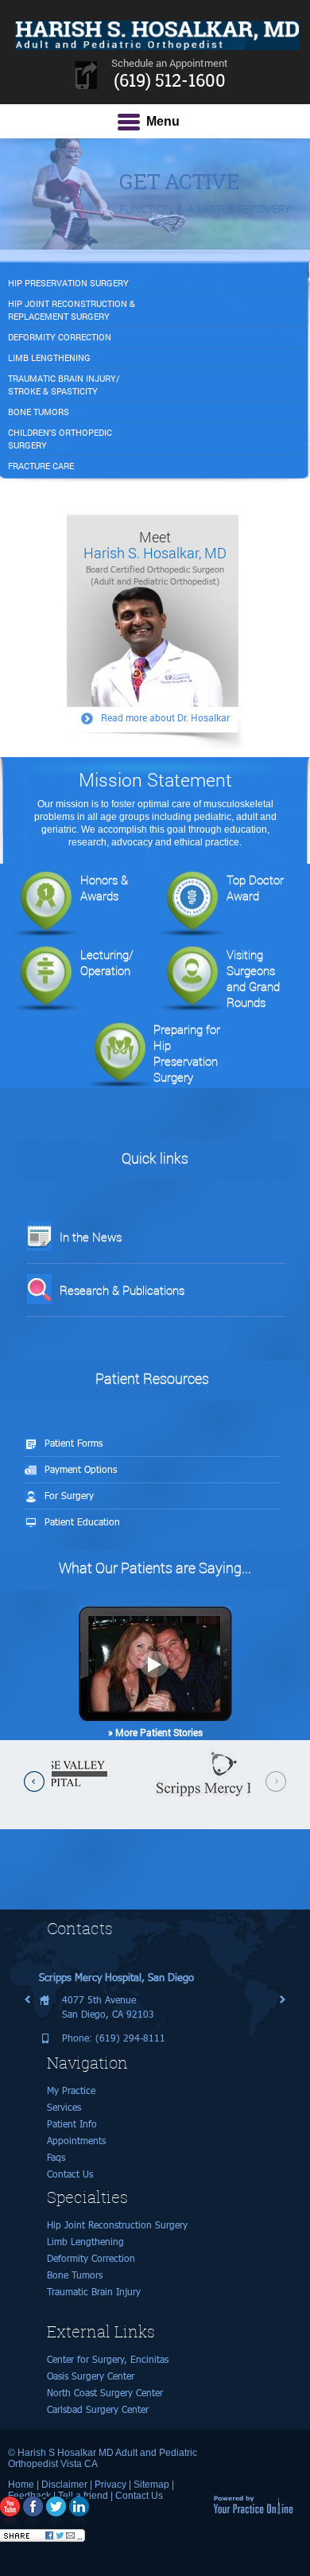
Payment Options (81, 1469)
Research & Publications (122, 1290)
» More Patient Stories (155, 1732)
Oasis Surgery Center (91, 2376)
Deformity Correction (91, 2258)
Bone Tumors (75, 2275)
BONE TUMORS (39, 412)
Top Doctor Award (255, 888)
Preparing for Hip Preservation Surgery (187, 1053)
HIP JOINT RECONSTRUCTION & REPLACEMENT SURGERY (72, 310)
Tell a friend (83, 2496)
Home (21, 2485)
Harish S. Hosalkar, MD (155, 545)
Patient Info (72, 2124)
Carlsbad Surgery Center (98, 2409)
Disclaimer (64, 2485)
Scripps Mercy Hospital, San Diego (116, 1977)
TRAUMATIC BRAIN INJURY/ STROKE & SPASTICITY (64, 385)
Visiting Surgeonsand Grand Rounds (253, 978)
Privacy (110, 2485)
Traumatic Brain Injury (94, 2292)
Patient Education (82, 1522)
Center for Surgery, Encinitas (108, 2359)
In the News (91, 1237)
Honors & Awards (104, 888)
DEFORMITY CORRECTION (60, 337)
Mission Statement (155, 779)
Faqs (56, 2157)
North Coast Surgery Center (105, 2393)
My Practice (71, 2090)
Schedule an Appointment (170, 74)
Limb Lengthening (85, 2242)
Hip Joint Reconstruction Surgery (117, 2225)
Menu (163, 121)
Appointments (76, 2141)
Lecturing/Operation (107, 962)
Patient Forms (74, 1443)
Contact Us (70, 2174)
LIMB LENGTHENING (49, 357)
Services (64, 2107)
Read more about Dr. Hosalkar (165, 717)
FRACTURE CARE (41, 466)
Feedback (29, 2496)
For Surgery (69, 1496)
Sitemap (151, 2485)
